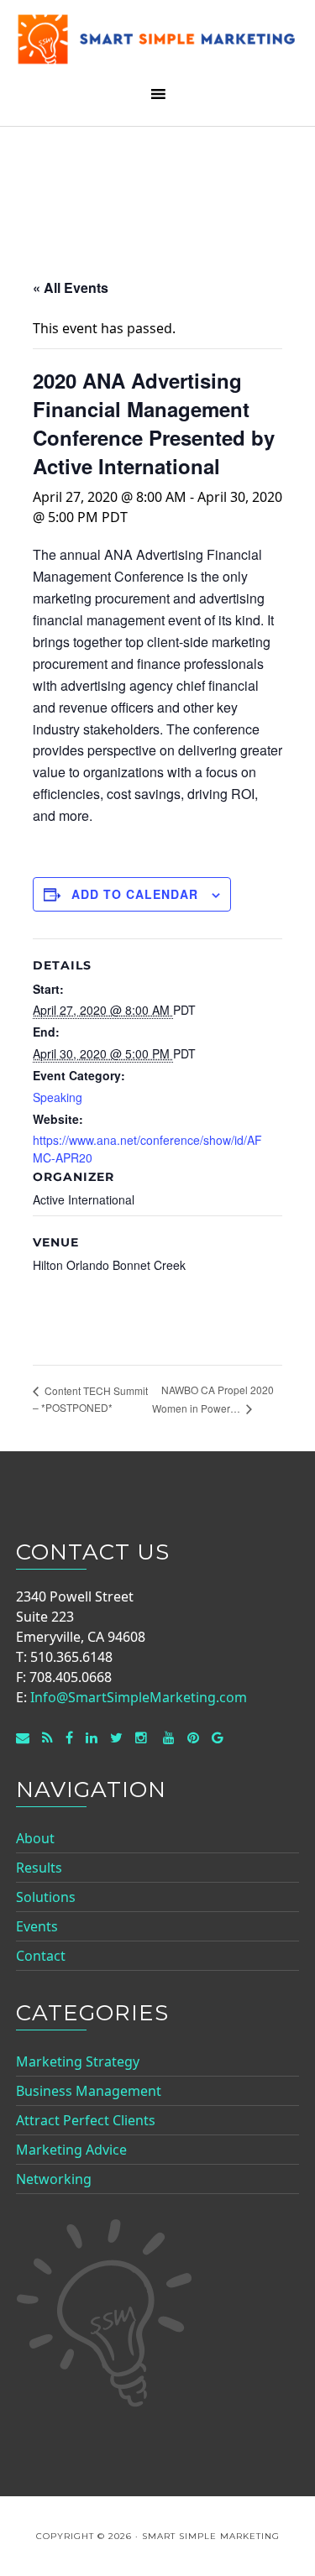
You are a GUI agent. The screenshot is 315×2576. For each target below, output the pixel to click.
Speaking (58, 1097)
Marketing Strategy (78, 2061)
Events (37, 1926)
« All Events (71, 287)
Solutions (46, 1897)
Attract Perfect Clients (86, 2120)
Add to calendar (135, 894)
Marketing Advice (71, 2150)
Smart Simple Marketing (158, 44)
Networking (54, 2179)
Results (39, 1868)
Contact (41, 1956)
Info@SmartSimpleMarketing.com (139, 1697)
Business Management (89, 2091)
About (35, 1838)
